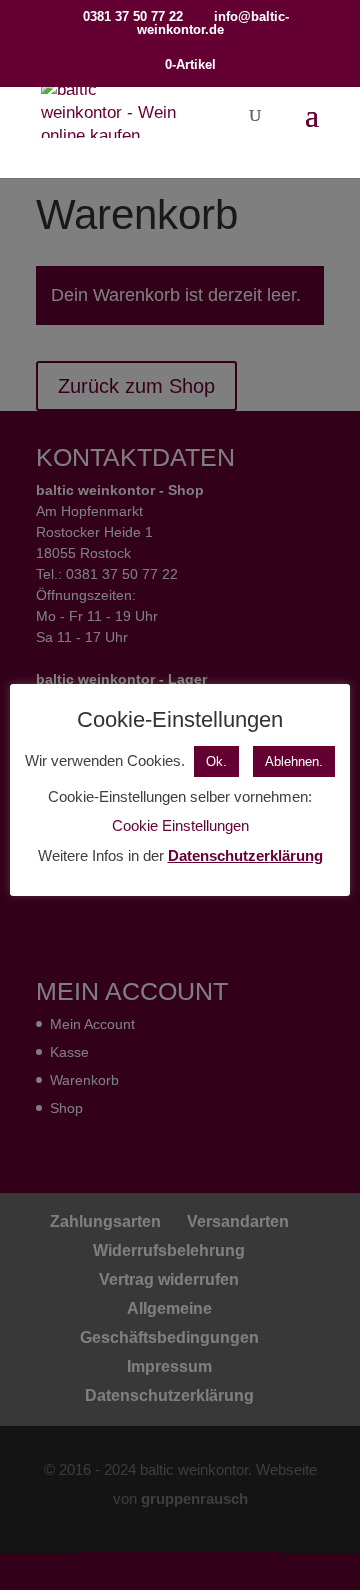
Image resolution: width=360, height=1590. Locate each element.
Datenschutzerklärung (245, 855)
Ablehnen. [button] (294, 761)
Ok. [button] (216, 761)
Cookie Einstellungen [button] (180, 825)
